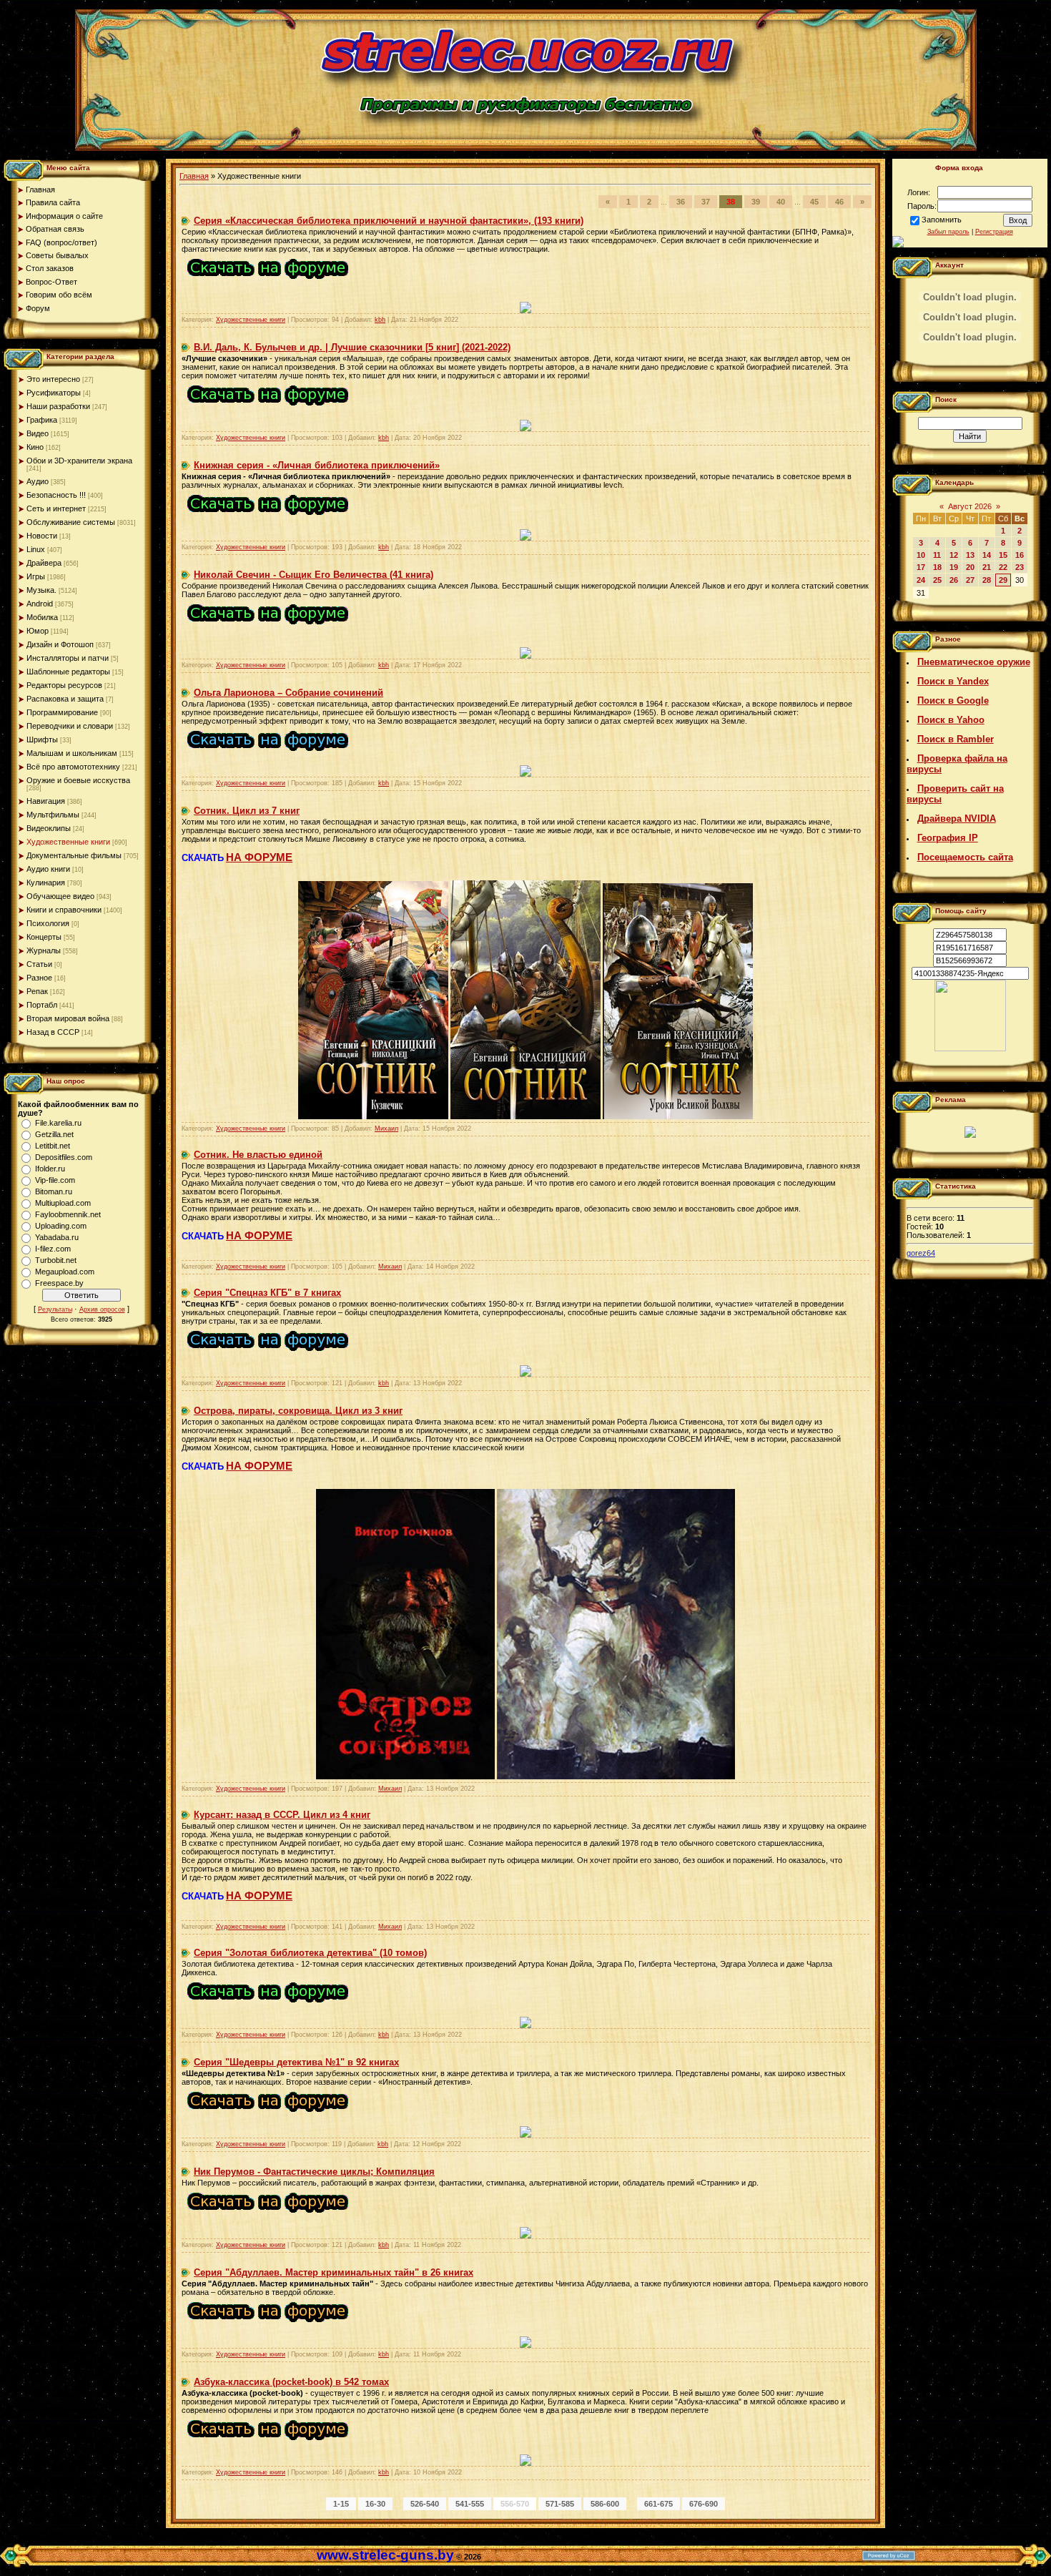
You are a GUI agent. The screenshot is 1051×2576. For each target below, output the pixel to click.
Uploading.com (61, 1226)
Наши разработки (58, 406)
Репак (37, 991)
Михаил (386, 1129)
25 (937, 580)
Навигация (46, 801)
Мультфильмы (53, 815)
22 (1003, 567)
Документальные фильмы (74, 855)
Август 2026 (970, 506)
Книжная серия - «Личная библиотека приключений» (317, 465)
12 (954, 555)
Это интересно (53, 379)
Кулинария (46, 883)
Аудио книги (48, 869)
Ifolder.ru (50, 1169)
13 (970, 555)
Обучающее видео (60, 896)
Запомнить (942, 220)
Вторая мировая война (68, 1018)
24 (921, 580)
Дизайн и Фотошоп (60, 644)
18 (937, 567)
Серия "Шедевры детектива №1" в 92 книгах (296, 2062)
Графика (42, 420)
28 (987, 580)
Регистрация (994, 232)
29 (1003, 580)
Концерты (44, 937)
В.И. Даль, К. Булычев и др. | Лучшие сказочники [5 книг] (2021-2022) (352, 347)
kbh (380, 320)
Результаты (55, 1309)
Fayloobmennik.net (68, 1214)
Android (40, 604)
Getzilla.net (54, 1134)
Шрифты (42, 739)
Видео (38, 433)
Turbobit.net (56, 1260)
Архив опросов (102, 1309)
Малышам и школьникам (72, 753)
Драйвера (44, 563)
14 (987, 555)
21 (987, 567)
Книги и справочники (64, 910)
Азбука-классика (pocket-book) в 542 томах (291, 2382)
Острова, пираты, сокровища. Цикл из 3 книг (298, 1411)
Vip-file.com (55, 1180)
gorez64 (921, 1253)
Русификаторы (54, 393)
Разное (39, 978)
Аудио (38, 481)
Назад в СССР (53, 1032)
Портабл (42, 1005)
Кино (35, 447)
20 (970, 567)
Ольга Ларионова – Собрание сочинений (288, 693)
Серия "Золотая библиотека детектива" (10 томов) (310, 1953)
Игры (36, 576)
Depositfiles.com (64, 1157)
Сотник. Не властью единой (258, 1155)
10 (921, 555)
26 (954, 580)
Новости (42, 536)
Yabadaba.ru (57, 1237)
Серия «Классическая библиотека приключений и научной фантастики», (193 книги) (389, 221)
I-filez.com (53, 1249)
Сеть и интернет (56, 508)
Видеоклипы (49, 828)
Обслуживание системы (71, 522)
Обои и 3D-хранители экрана (79, 461)
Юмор (38, 631)
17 (921, 567)
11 (937, 555)
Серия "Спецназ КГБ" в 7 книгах (267, 1293)
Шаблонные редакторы (68, 672)
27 (970, 580)
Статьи (39, 964)
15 (1003, 555)
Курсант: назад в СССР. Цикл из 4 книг (282, 1815)
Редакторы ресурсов (64, 685)
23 (1020, 567)
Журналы (44, 950)
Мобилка (42, 617)
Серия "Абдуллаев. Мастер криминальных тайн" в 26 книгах (334, 2272)
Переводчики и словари (70, 726)
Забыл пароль (948, 232)
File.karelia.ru (58, 1123)
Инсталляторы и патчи (68, 658)
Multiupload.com (63, 1203)
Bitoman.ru (54, 1191)
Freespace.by (59, 1283)
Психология (48, 923)
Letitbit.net (53, 1146)
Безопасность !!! (56, 495)
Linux (36, 549)
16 (1020, 555)
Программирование (62, 712)
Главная (194, 176)
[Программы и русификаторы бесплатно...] (970, 1048)
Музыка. (41, 590)
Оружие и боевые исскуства (78, 780)
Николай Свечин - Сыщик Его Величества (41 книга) (314, 575)
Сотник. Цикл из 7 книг (247, 811)
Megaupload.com (65, 1272)
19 (954, 567)
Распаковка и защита (65, 699)
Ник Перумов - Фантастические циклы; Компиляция (314, 2172)
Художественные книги (68, 842)
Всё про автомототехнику (73, 767)
